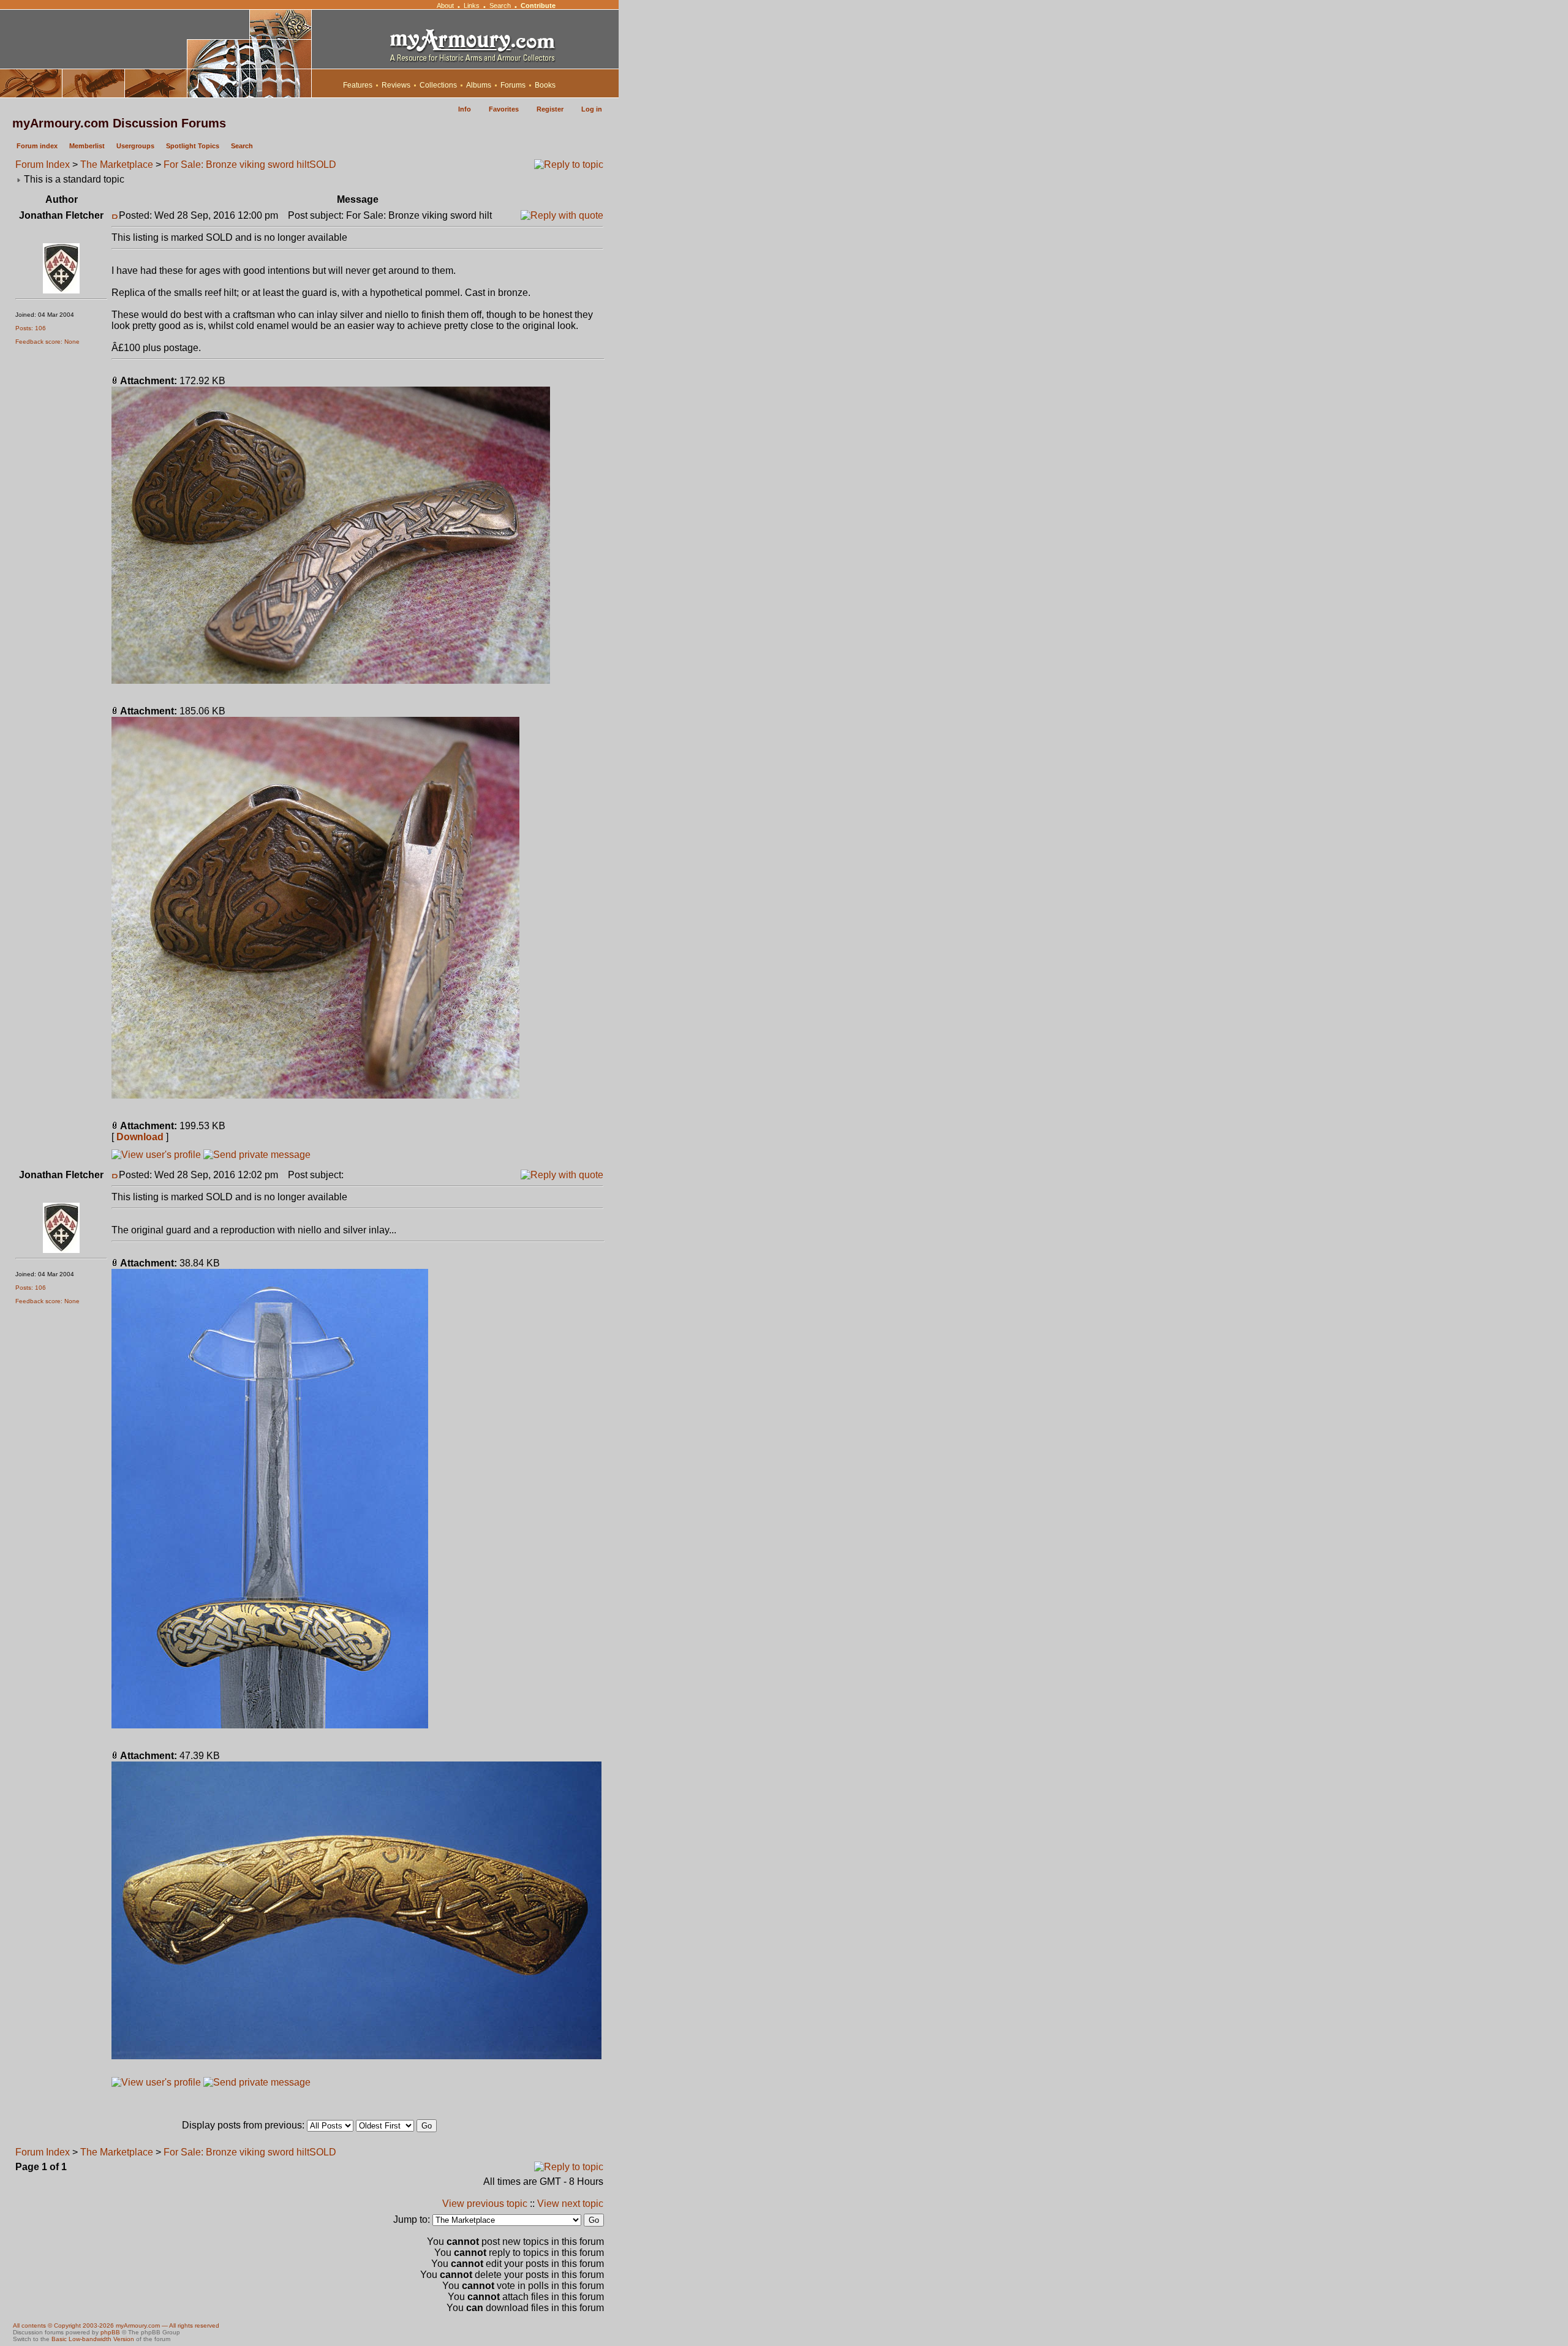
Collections (438, 85)
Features (358, 85)
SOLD (323, 165)
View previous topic (485, 2204)
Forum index (37, 146)
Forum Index (43, 165)
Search (500, 6)
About (445, 6)
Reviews (396, 85)
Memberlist (87, 146)
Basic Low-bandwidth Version (93, 2339)
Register (550, 109)
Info (465, 109)
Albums (479, 85)
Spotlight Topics (193, 146)
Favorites (504, 109)
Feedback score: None (47, 342)
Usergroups (135, 146)
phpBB (110, 2332)
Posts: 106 (31, 328)
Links (472, 6)
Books (545, 85)
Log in (592, 109)
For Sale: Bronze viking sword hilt (236, 165)
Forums (513, 85)
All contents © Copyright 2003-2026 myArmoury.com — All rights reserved (116, 2325)
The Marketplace (117, 165)
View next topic (570, 2204)
